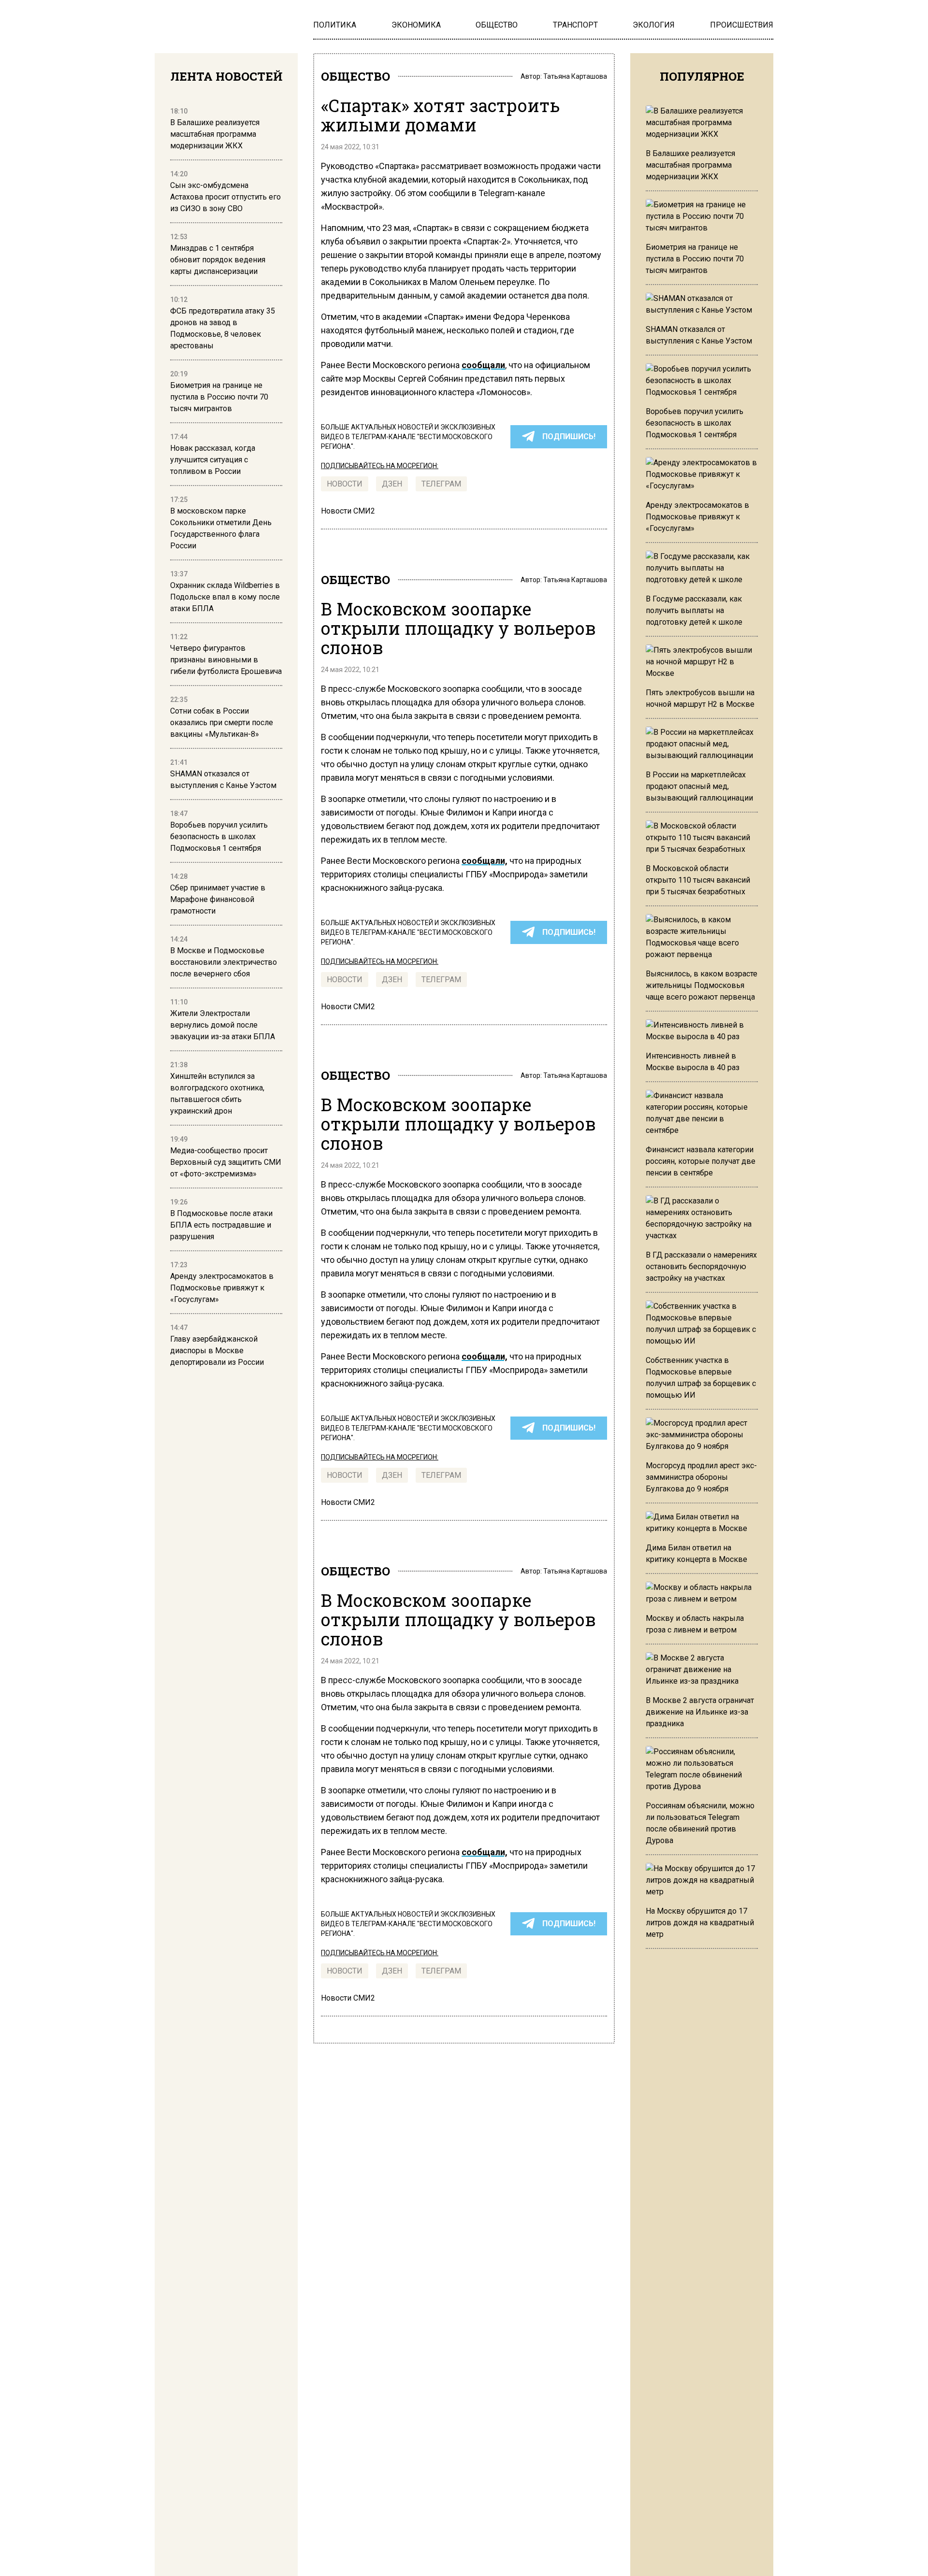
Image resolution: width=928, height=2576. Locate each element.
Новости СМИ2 (348, 511)
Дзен (392, 484)
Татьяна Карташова (575, 76)
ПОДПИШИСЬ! (569, 436)
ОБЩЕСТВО (355, 76)
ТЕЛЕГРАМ (441, 484)
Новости (345, 484)
